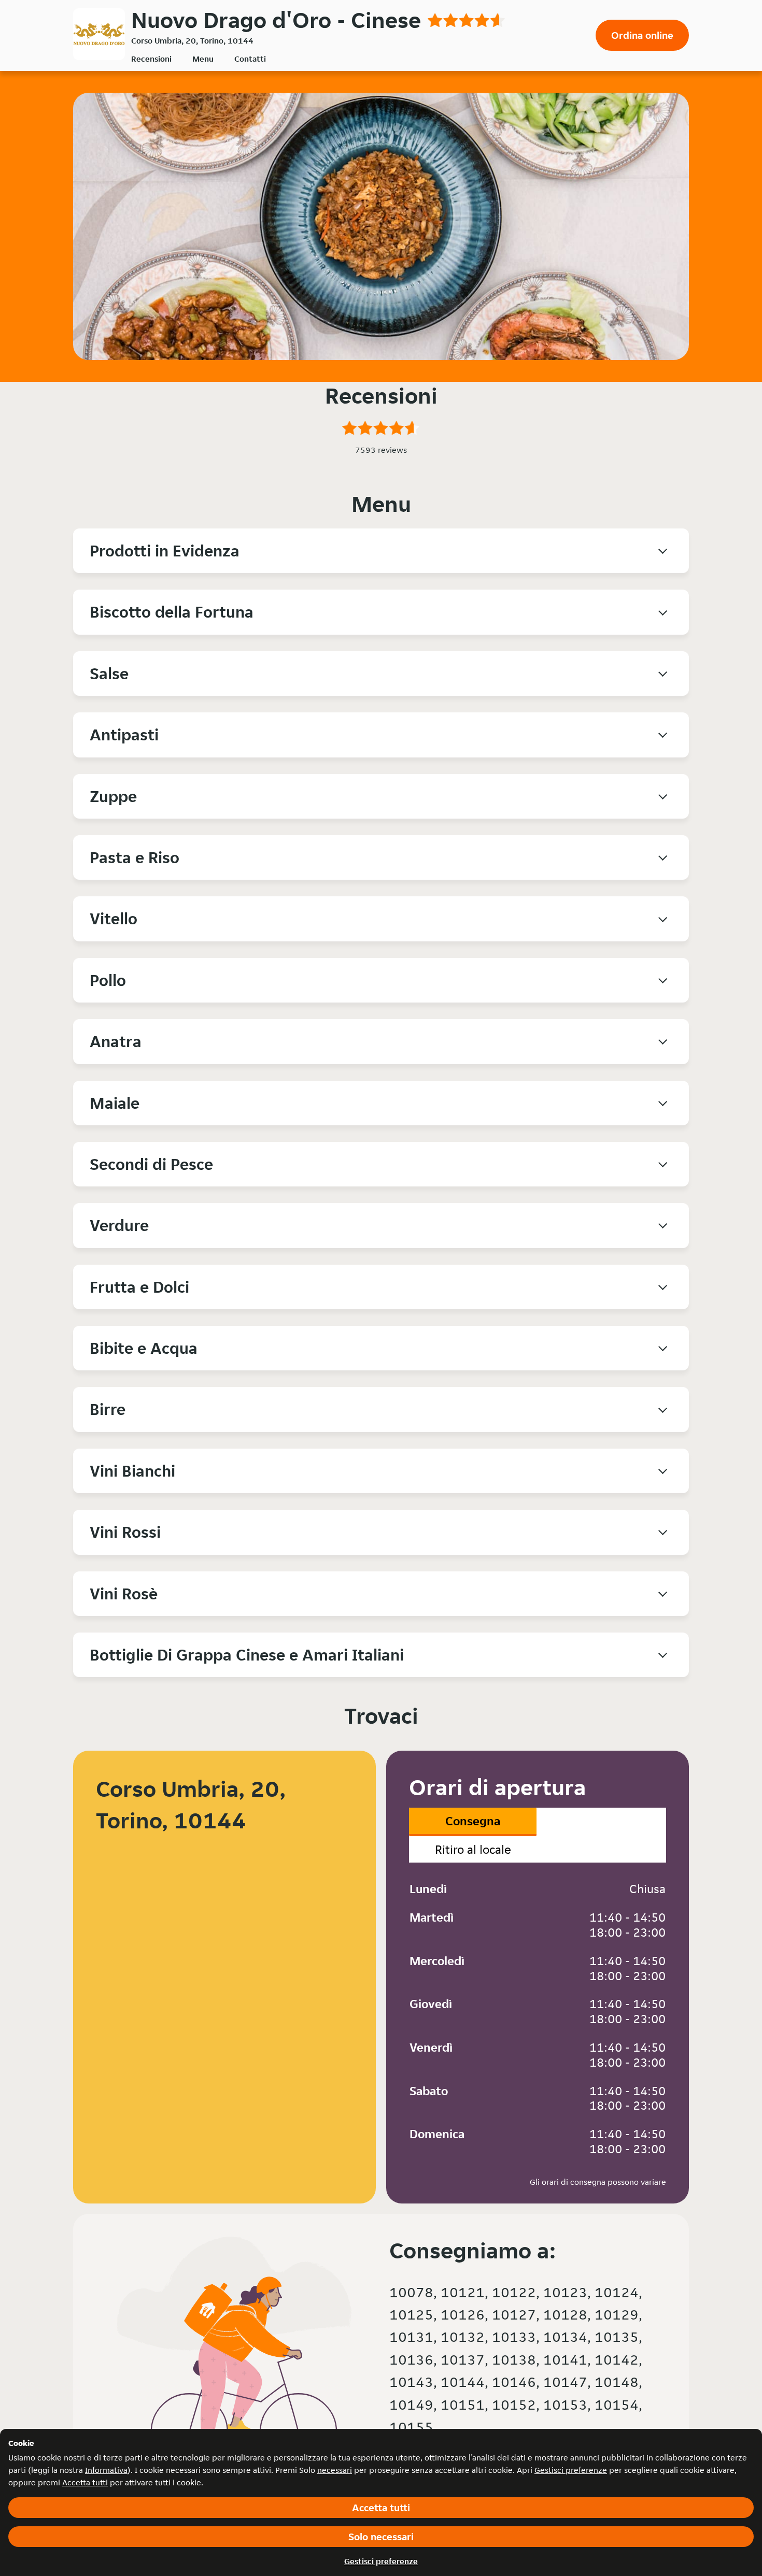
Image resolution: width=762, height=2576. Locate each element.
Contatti (250, 59)
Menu (203, 59)
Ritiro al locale (473, 1849)
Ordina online (642, 35)
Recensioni (151, 59)
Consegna (473, 1821)
